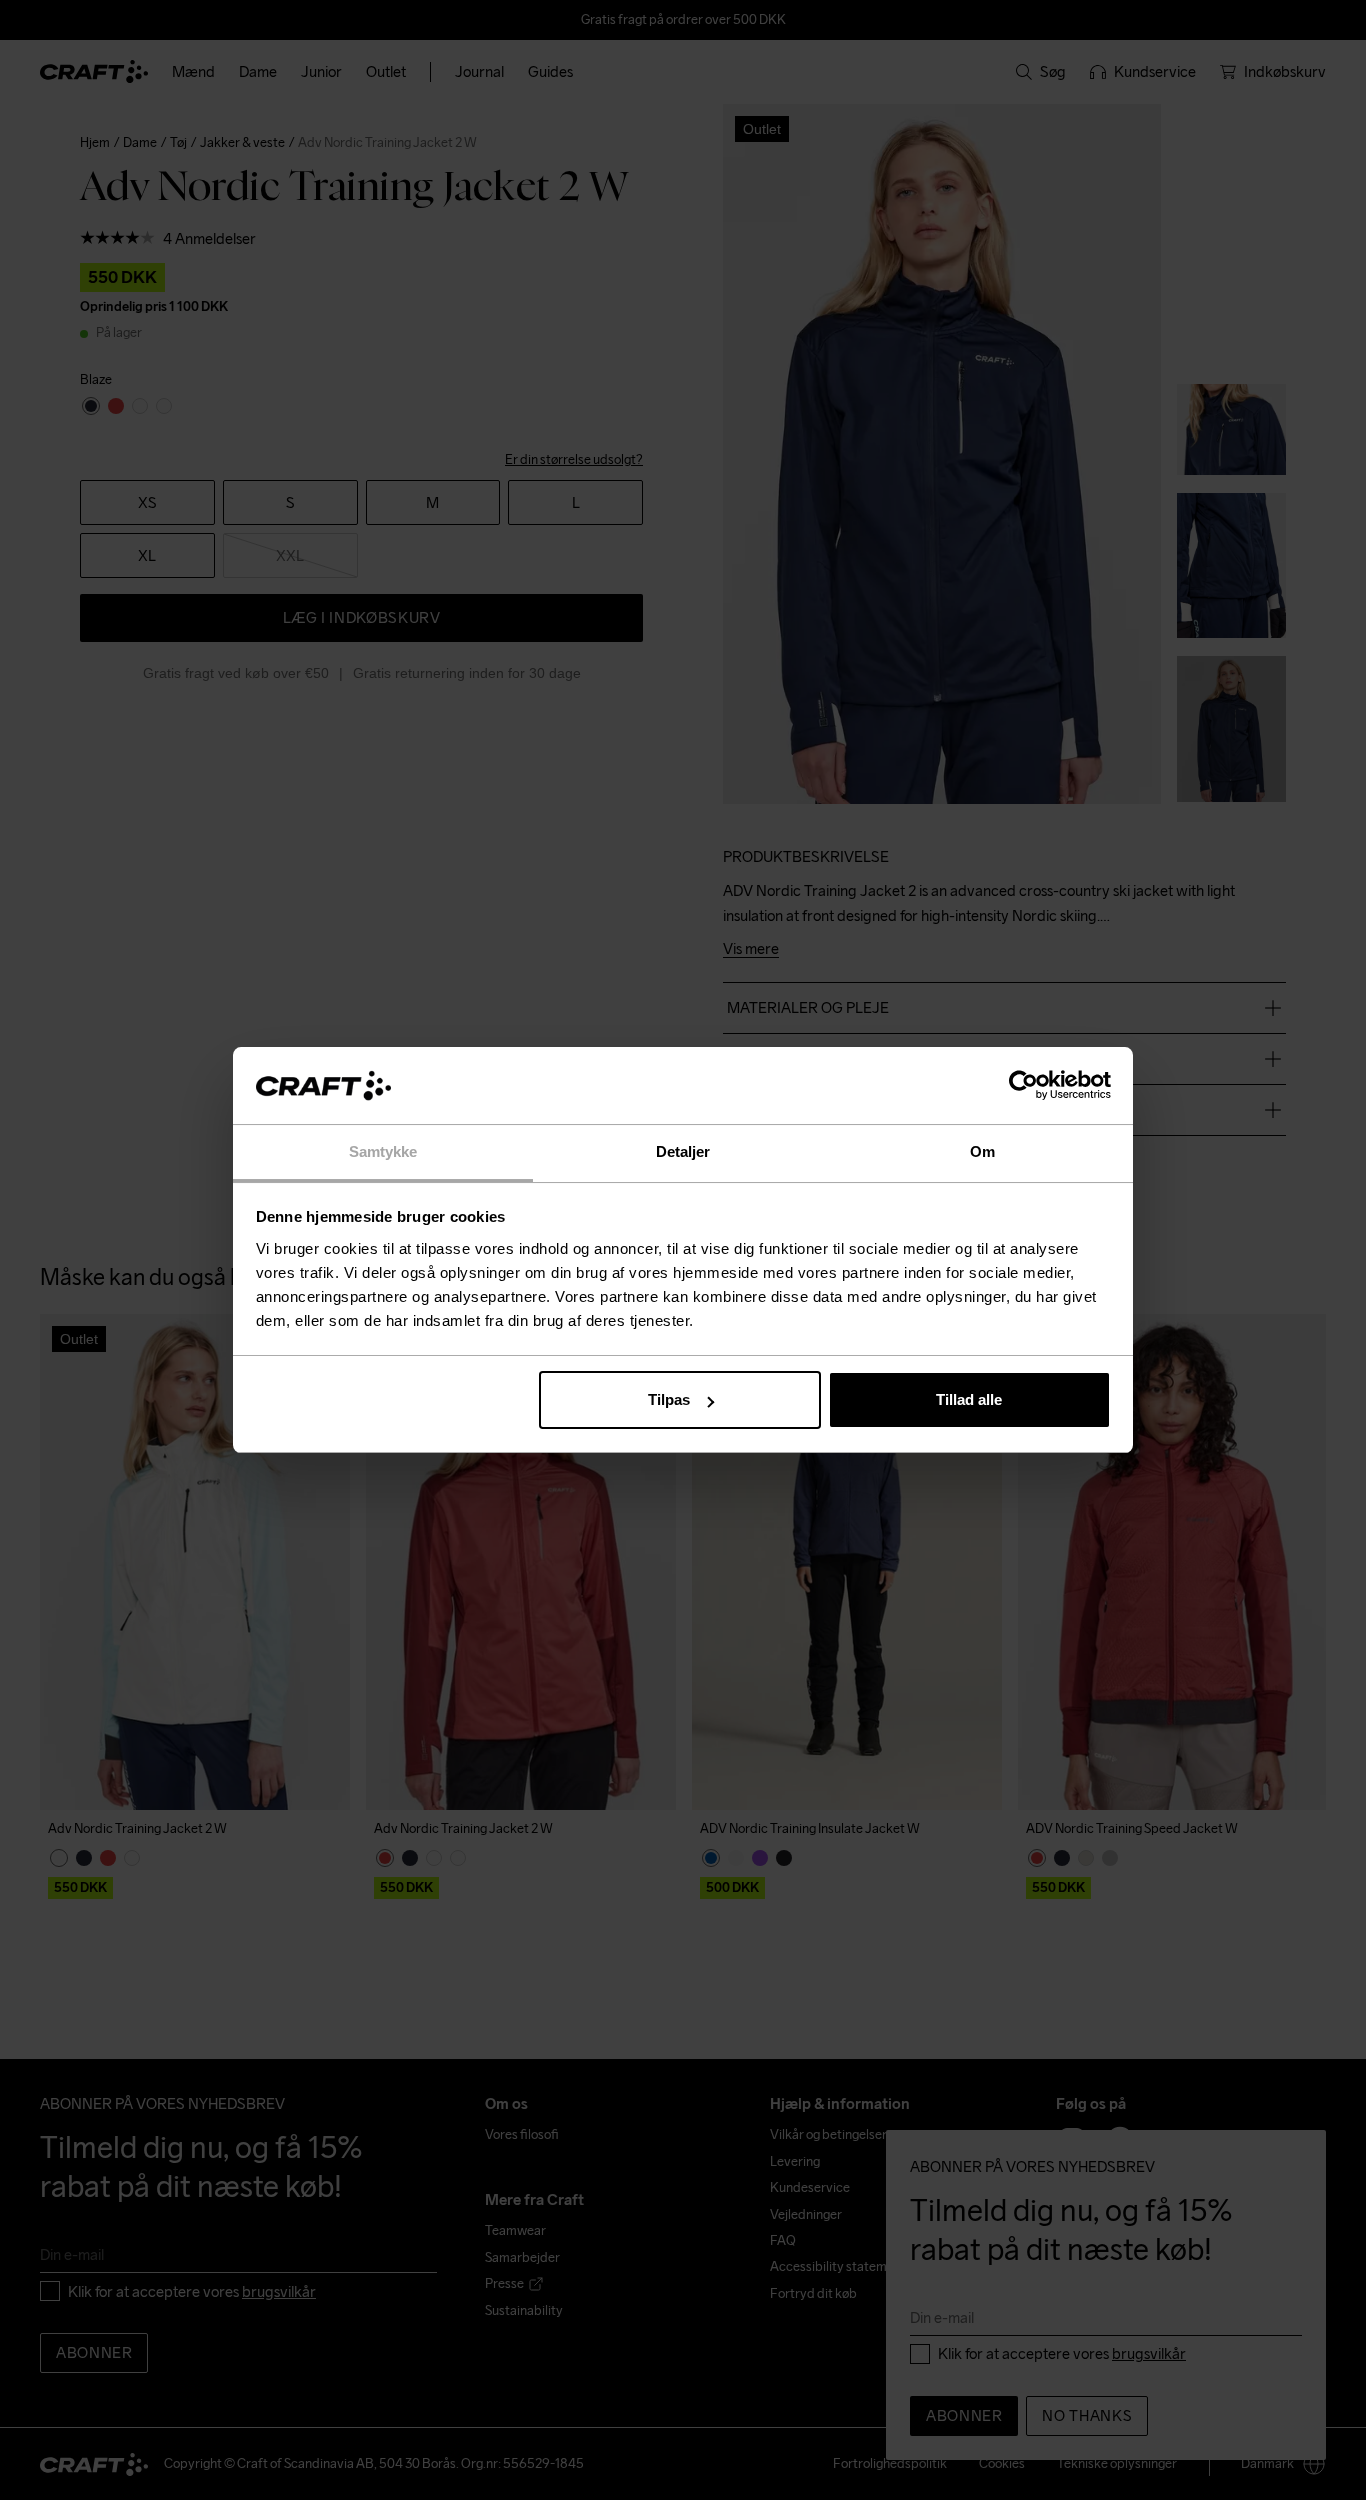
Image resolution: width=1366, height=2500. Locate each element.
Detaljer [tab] (683, 1151)
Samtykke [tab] (383, 1151)
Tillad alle (969, 1399)
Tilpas (669, 1399)
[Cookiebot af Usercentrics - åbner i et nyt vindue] (1023, 1086)
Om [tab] (982, 1151)
